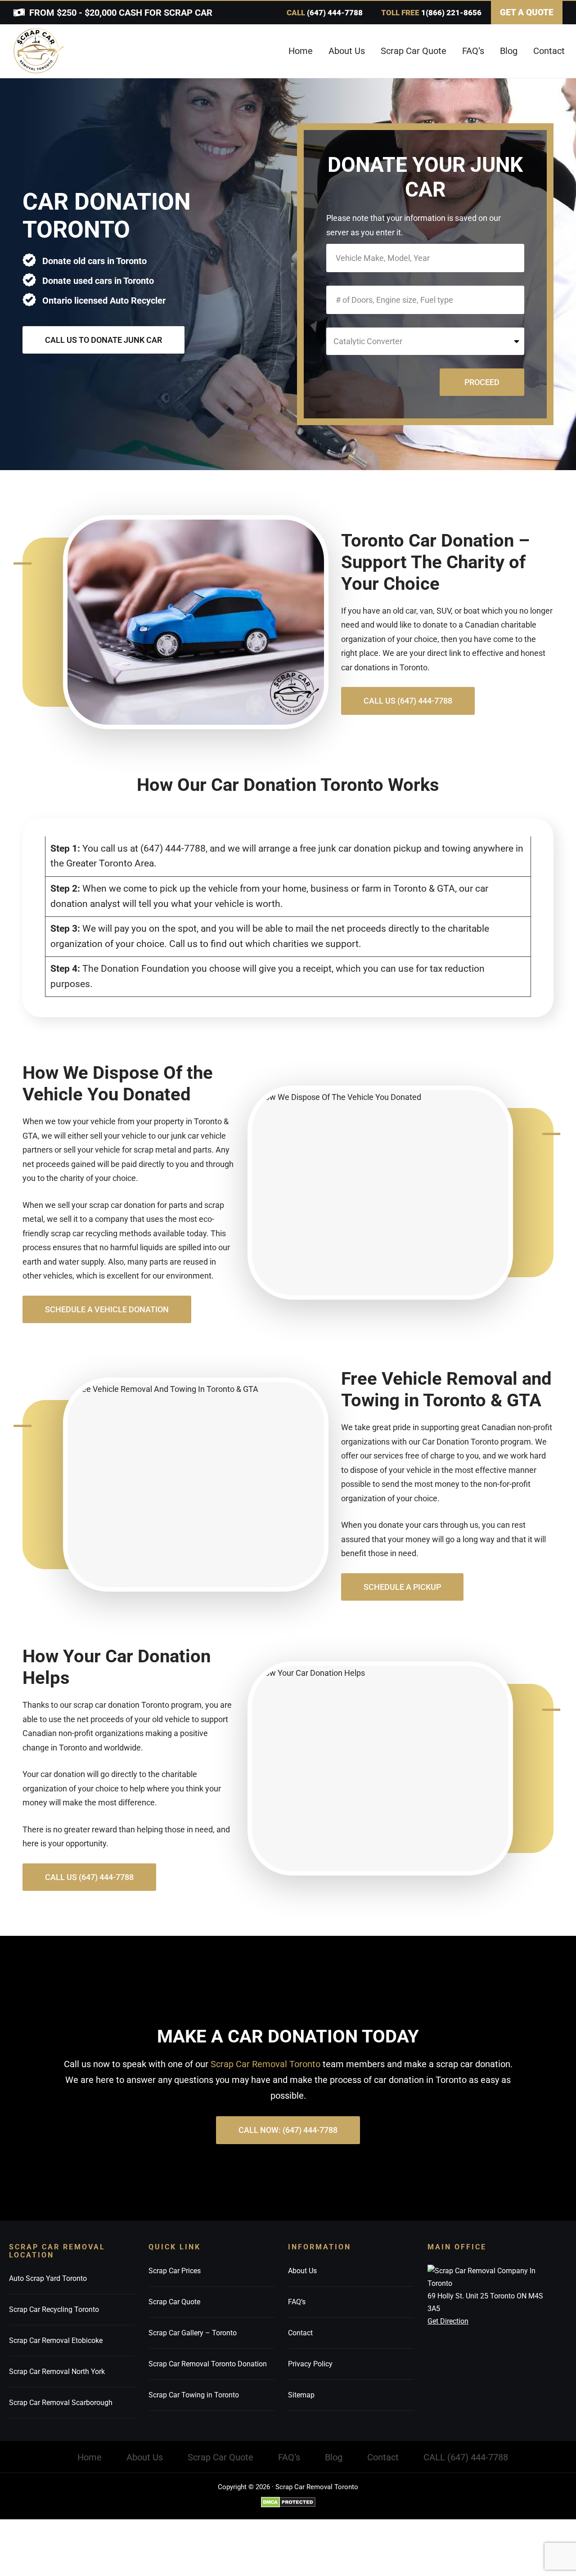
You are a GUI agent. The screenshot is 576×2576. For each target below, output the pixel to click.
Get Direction (448, 2321)
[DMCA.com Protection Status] (288, 2502)
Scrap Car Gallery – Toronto (193, 2332)
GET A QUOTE (527, 12)
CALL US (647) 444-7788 (408, 701)
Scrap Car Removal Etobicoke (56, 2340)
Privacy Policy (310, 2363)
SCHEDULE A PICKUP (402, 1587)
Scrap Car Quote (174, 2301)
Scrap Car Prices (175, 2270)
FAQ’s (297, 2301)
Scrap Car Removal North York (57, 2372)
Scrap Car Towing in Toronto (194, 2394)
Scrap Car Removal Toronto (265, 2064)
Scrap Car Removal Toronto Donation (208, 2363)
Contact (300, 2332)
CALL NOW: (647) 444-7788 (288, 2130)
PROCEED (482, 382)
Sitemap (301, 2394)
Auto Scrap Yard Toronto (48, 2278)
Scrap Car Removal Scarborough (61, 2403)
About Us (302, 2270)
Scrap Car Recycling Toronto (54, 2309)
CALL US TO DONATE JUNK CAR (103, 340)
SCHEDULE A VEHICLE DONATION (107, 1309)
